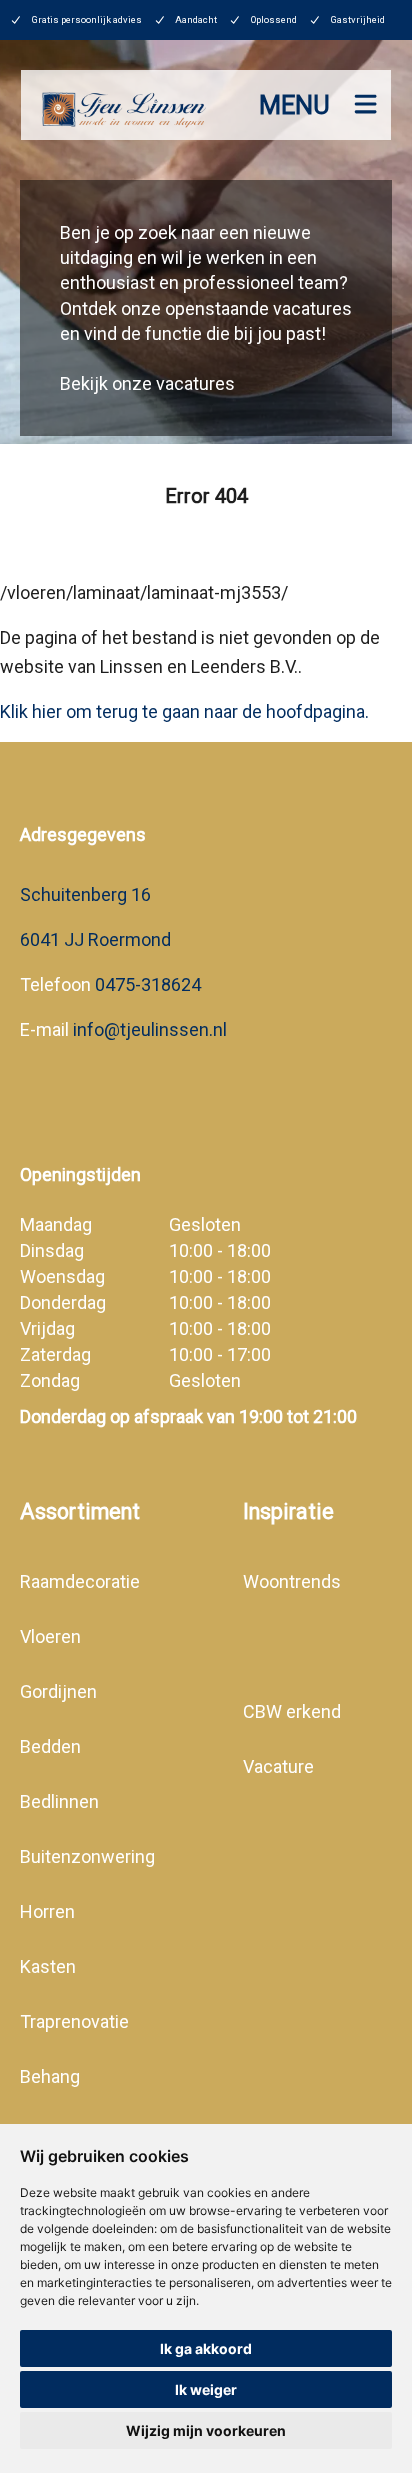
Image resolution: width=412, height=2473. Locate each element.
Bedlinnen (59, 1801)
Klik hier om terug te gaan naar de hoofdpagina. (184, 711)
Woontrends (292, 1581)
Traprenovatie (74, 2021)
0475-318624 (148, 984)
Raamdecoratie (80, 1581)
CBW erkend (292, 1711)
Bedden (50, 1746)
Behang (50, 2076)
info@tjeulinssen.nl (148, 1029)
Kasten (48, 1966)
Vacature (278, 1766)
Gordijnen (58, 1691)
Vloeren (50, 1636)
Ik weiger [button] (206, 2389)
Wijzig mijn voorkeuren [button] (206, 2430)
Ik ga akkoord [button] (206, 2348)
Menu (294, 105)
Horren (47, 1911)
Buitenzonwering (87, 1856)
